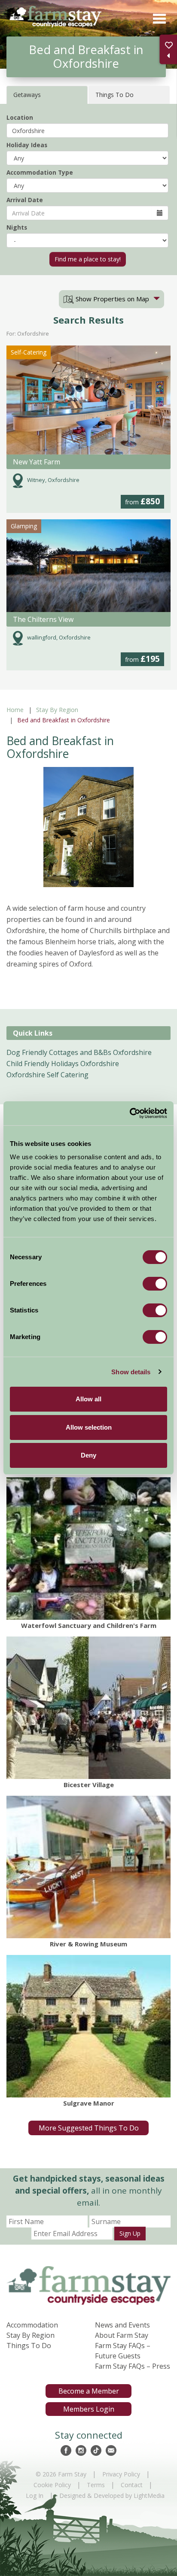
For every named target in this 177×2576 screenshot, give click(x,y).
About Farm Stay (122, 2335)
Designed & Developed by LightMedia (112, 2496)
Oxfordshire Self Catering (47, 1075)
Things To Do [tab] (114, 95)
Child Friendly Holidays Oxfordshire (63, 1064)
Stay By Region (57, 710)
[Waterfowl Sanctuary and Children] (88, 1549)
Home (15, 710)
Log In (35, 2496)
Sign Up (130, 2233)
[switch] (155, 1284)
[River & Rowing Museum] (88, 1867)
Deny (88, 1455)
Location (20, 117)
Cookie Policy (52, 2485)
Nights (17, 227)
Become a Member (89, 2391)
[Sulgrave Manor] (88, 2026)
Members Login (89, 2409)
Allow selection (89, 1427)
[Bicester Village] (88, 1708)
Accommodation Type (40, 172)
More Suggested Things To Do (89, 2128)
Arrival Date (25, 200)
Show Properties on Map (111, 299)
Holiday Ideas (27, 145)
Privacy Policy (121, 2474)
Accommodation (32, 2325)
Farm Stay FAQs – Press (133, 2366)
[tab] (111, 299)
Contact (132, 2485)
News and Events (122, 2325)
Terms (96, 2485)
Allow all (88, 1399)
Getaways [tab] (27, 95)
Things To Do (29, 2346)
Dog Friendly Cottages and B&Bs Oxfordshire (79, 1052)
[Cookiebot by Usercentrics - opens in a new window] (130, 1113)
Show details (131, 1372)
